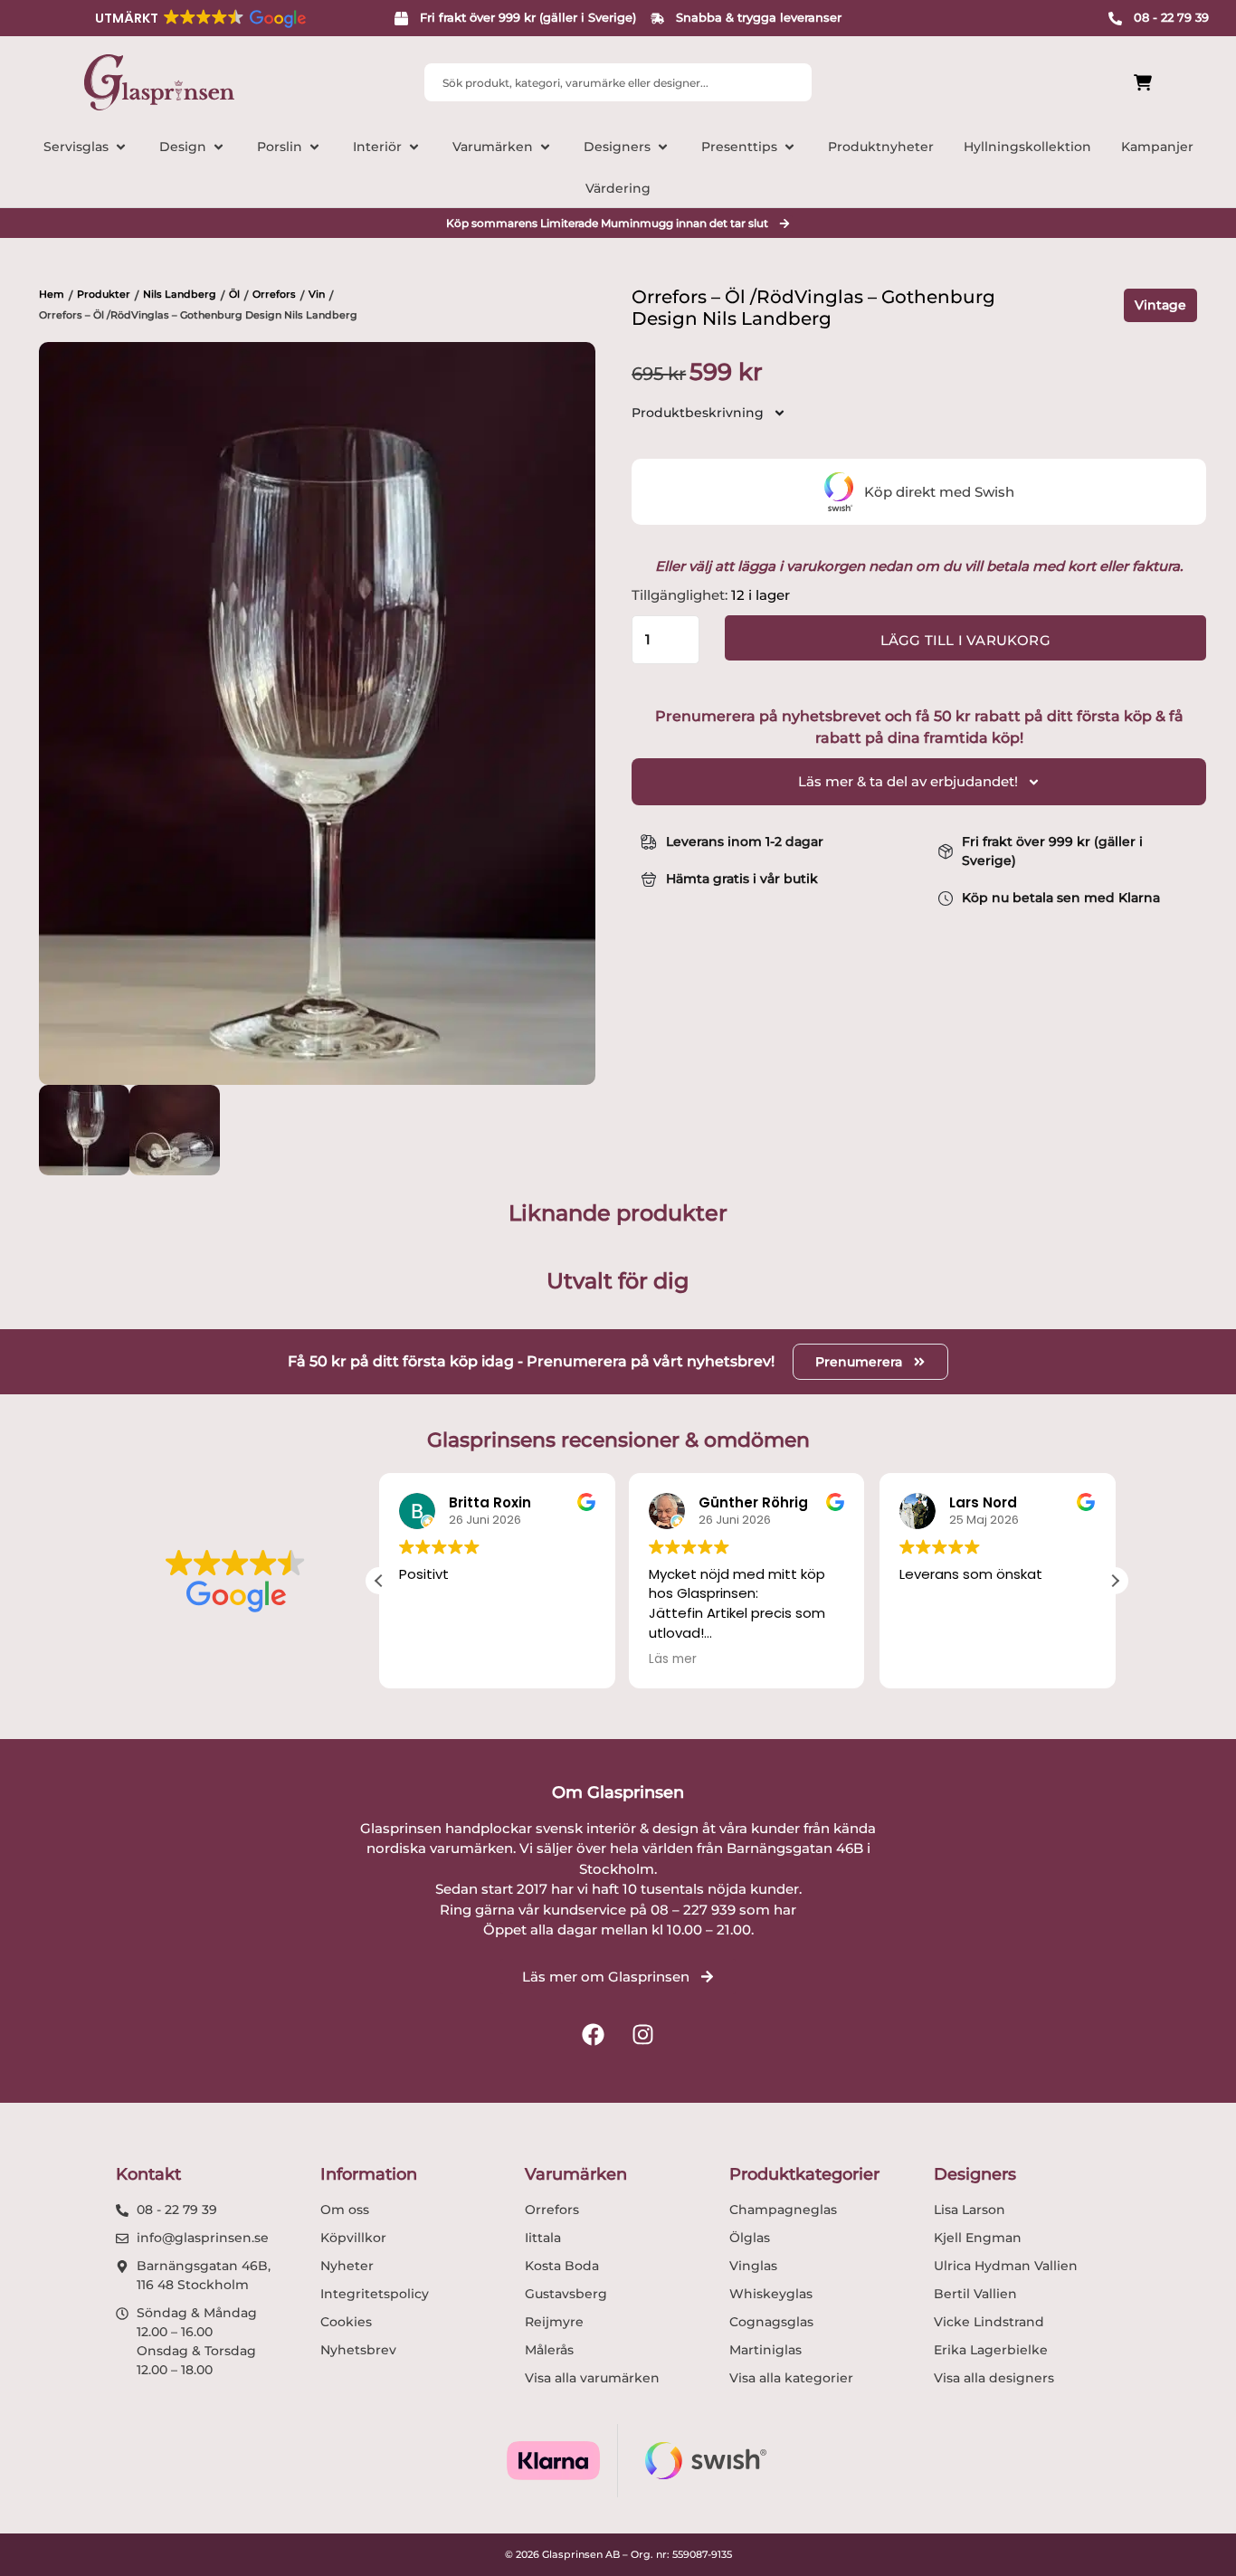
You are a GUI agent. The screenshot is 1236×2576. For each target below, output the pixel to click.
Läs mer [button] (673, 1659)
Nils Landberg (180, 294)
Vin (317, 294)
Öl (234, 294)
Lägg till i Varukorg (965, 640)
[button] (199, 18)
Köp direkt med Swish (939, 492)
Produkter (104, 294)
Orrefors (274, 294)
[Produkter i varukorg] (1041, 83)
